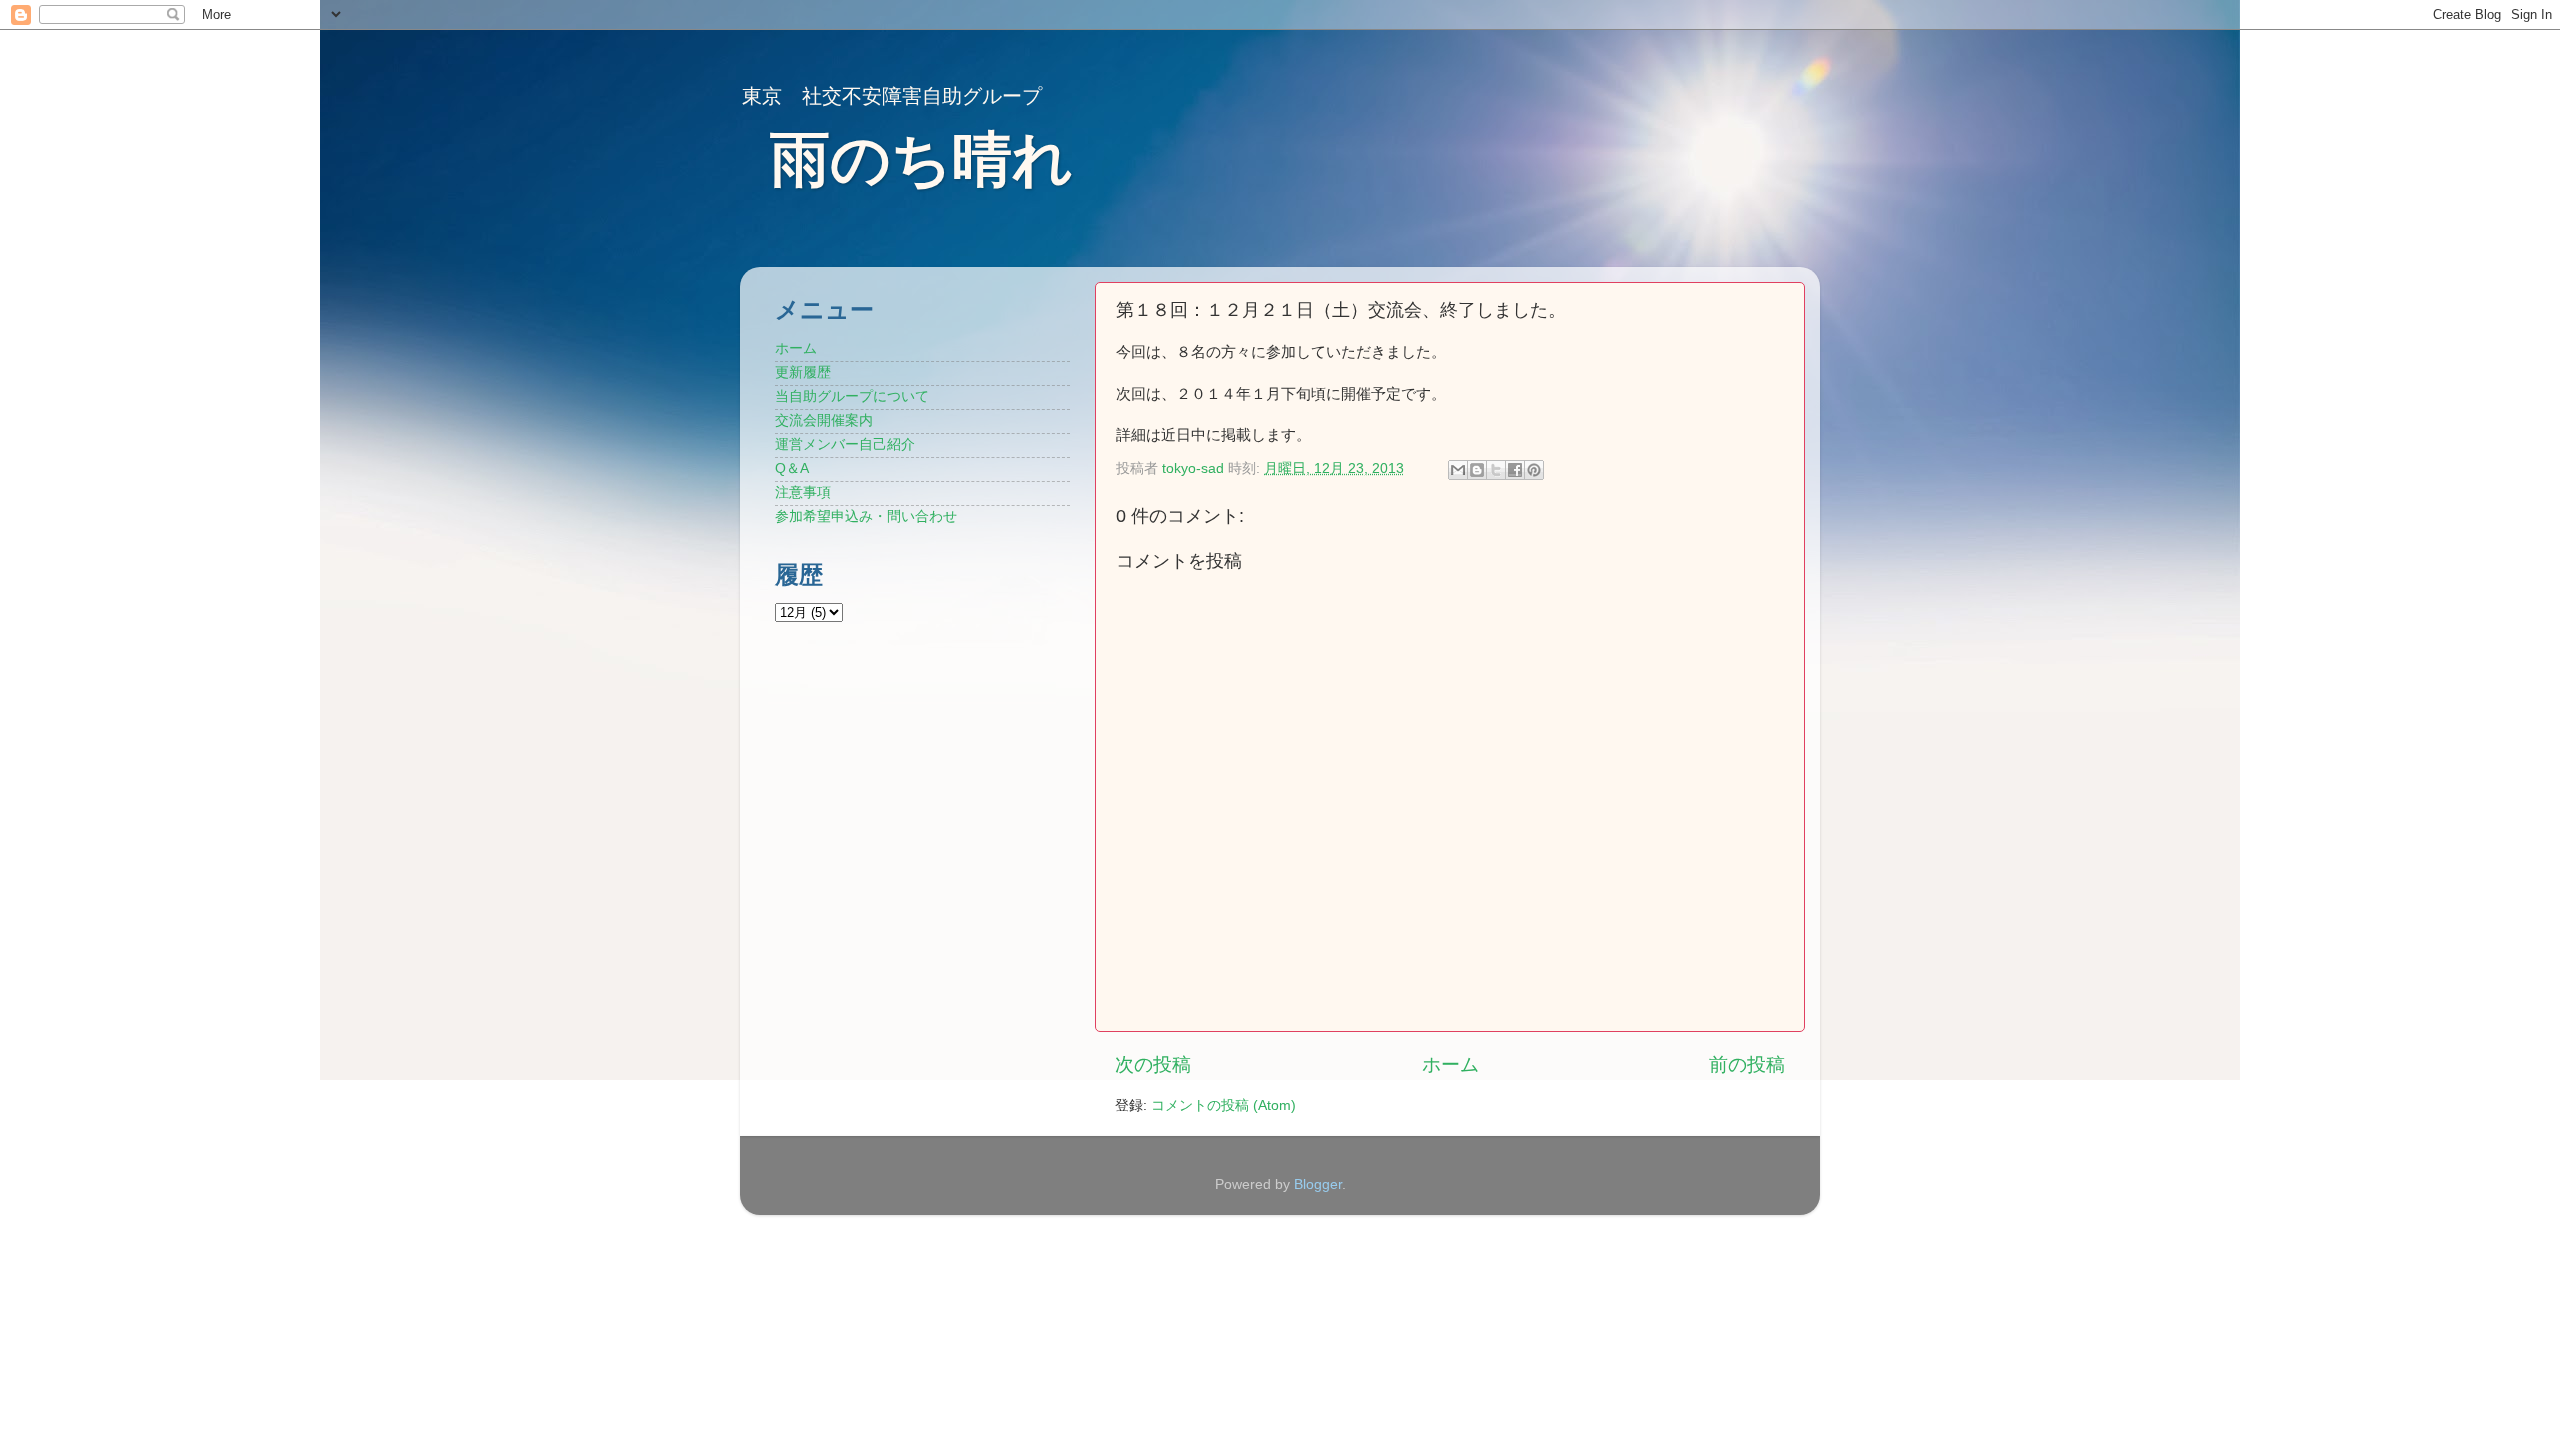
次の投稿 (1153, 1064)
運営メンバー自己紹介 (845, 444)
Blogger (1318, 1184)
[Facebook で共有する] (1515, 470)
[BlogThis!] (1477, 470)
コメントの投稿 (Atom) (1223, 1105)
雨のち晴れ (921, 159)
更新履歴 (803, 372)
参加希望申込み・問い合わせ (866, 516)
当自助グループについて (852, 396)
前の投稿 (1747, 1064)
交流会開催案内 (824, 420)
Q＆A (792, 468)
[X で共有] (1496, 470)
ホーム (1450, 1064)
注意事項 (803, 492)
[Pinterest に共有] (1534, 470)
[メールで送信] (1458, 470)
